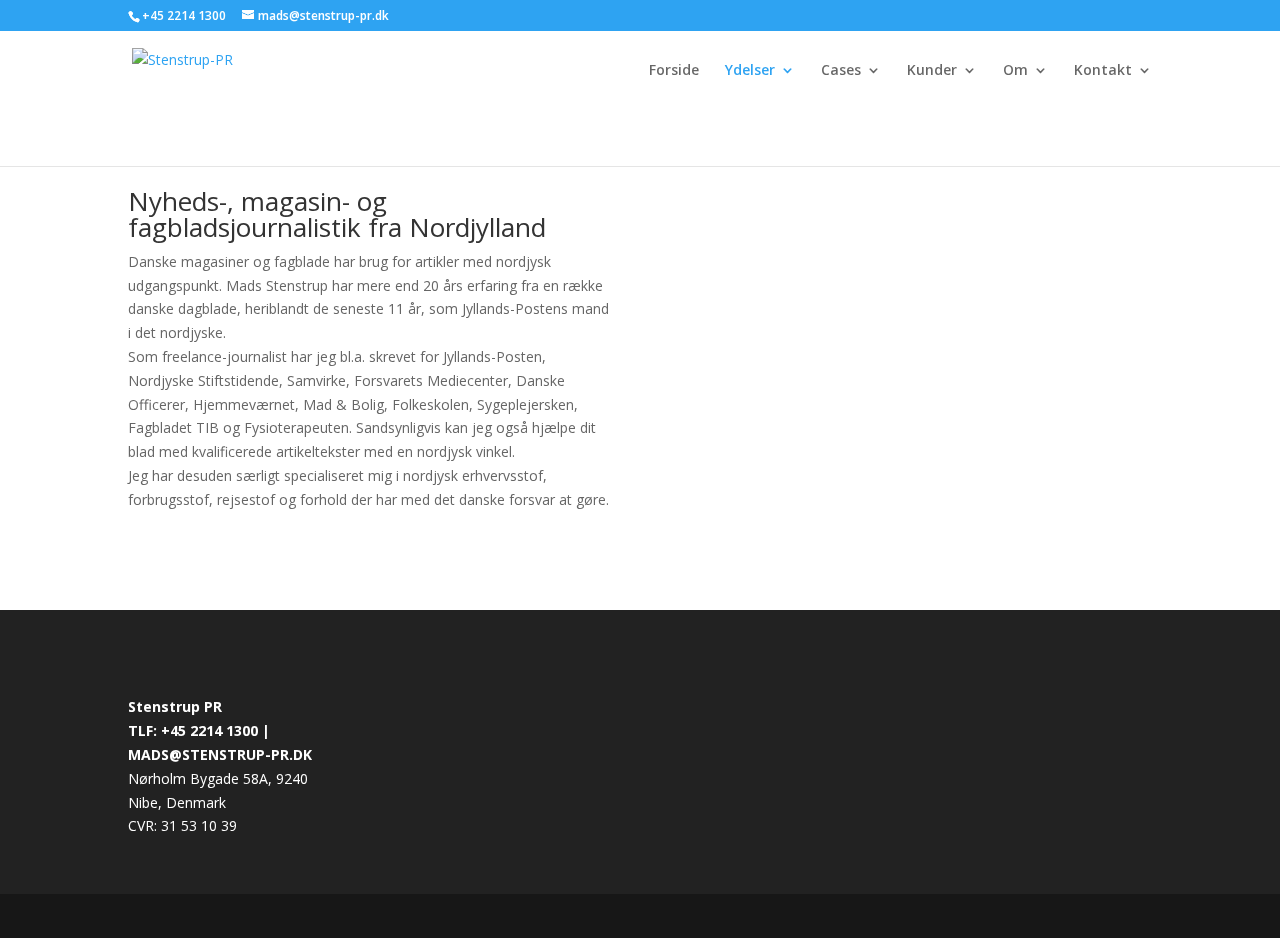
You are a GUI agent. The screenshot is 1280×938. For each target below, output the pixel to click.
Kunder (932, 71)
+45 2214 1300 (185, 15)
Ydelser (750, 71)
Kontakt (1103, 71)
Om (1015, 71)
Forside (674, 71)
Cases (841, 71)
